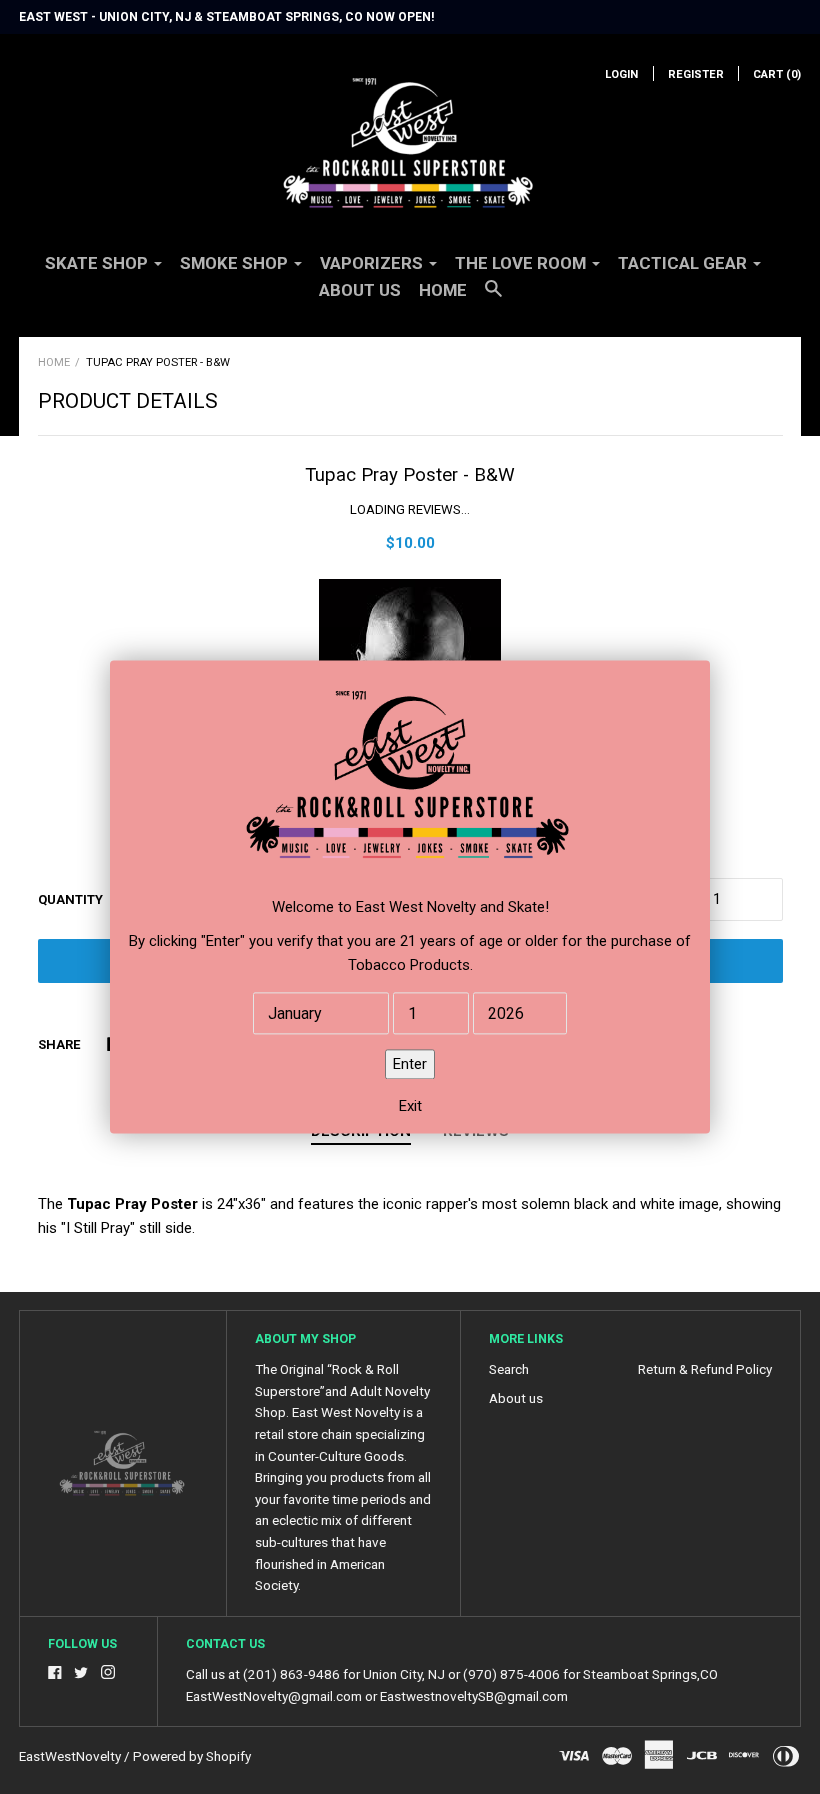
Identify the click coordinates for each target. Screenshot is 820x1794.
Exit (410, 1107)
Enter (410, 1065)
